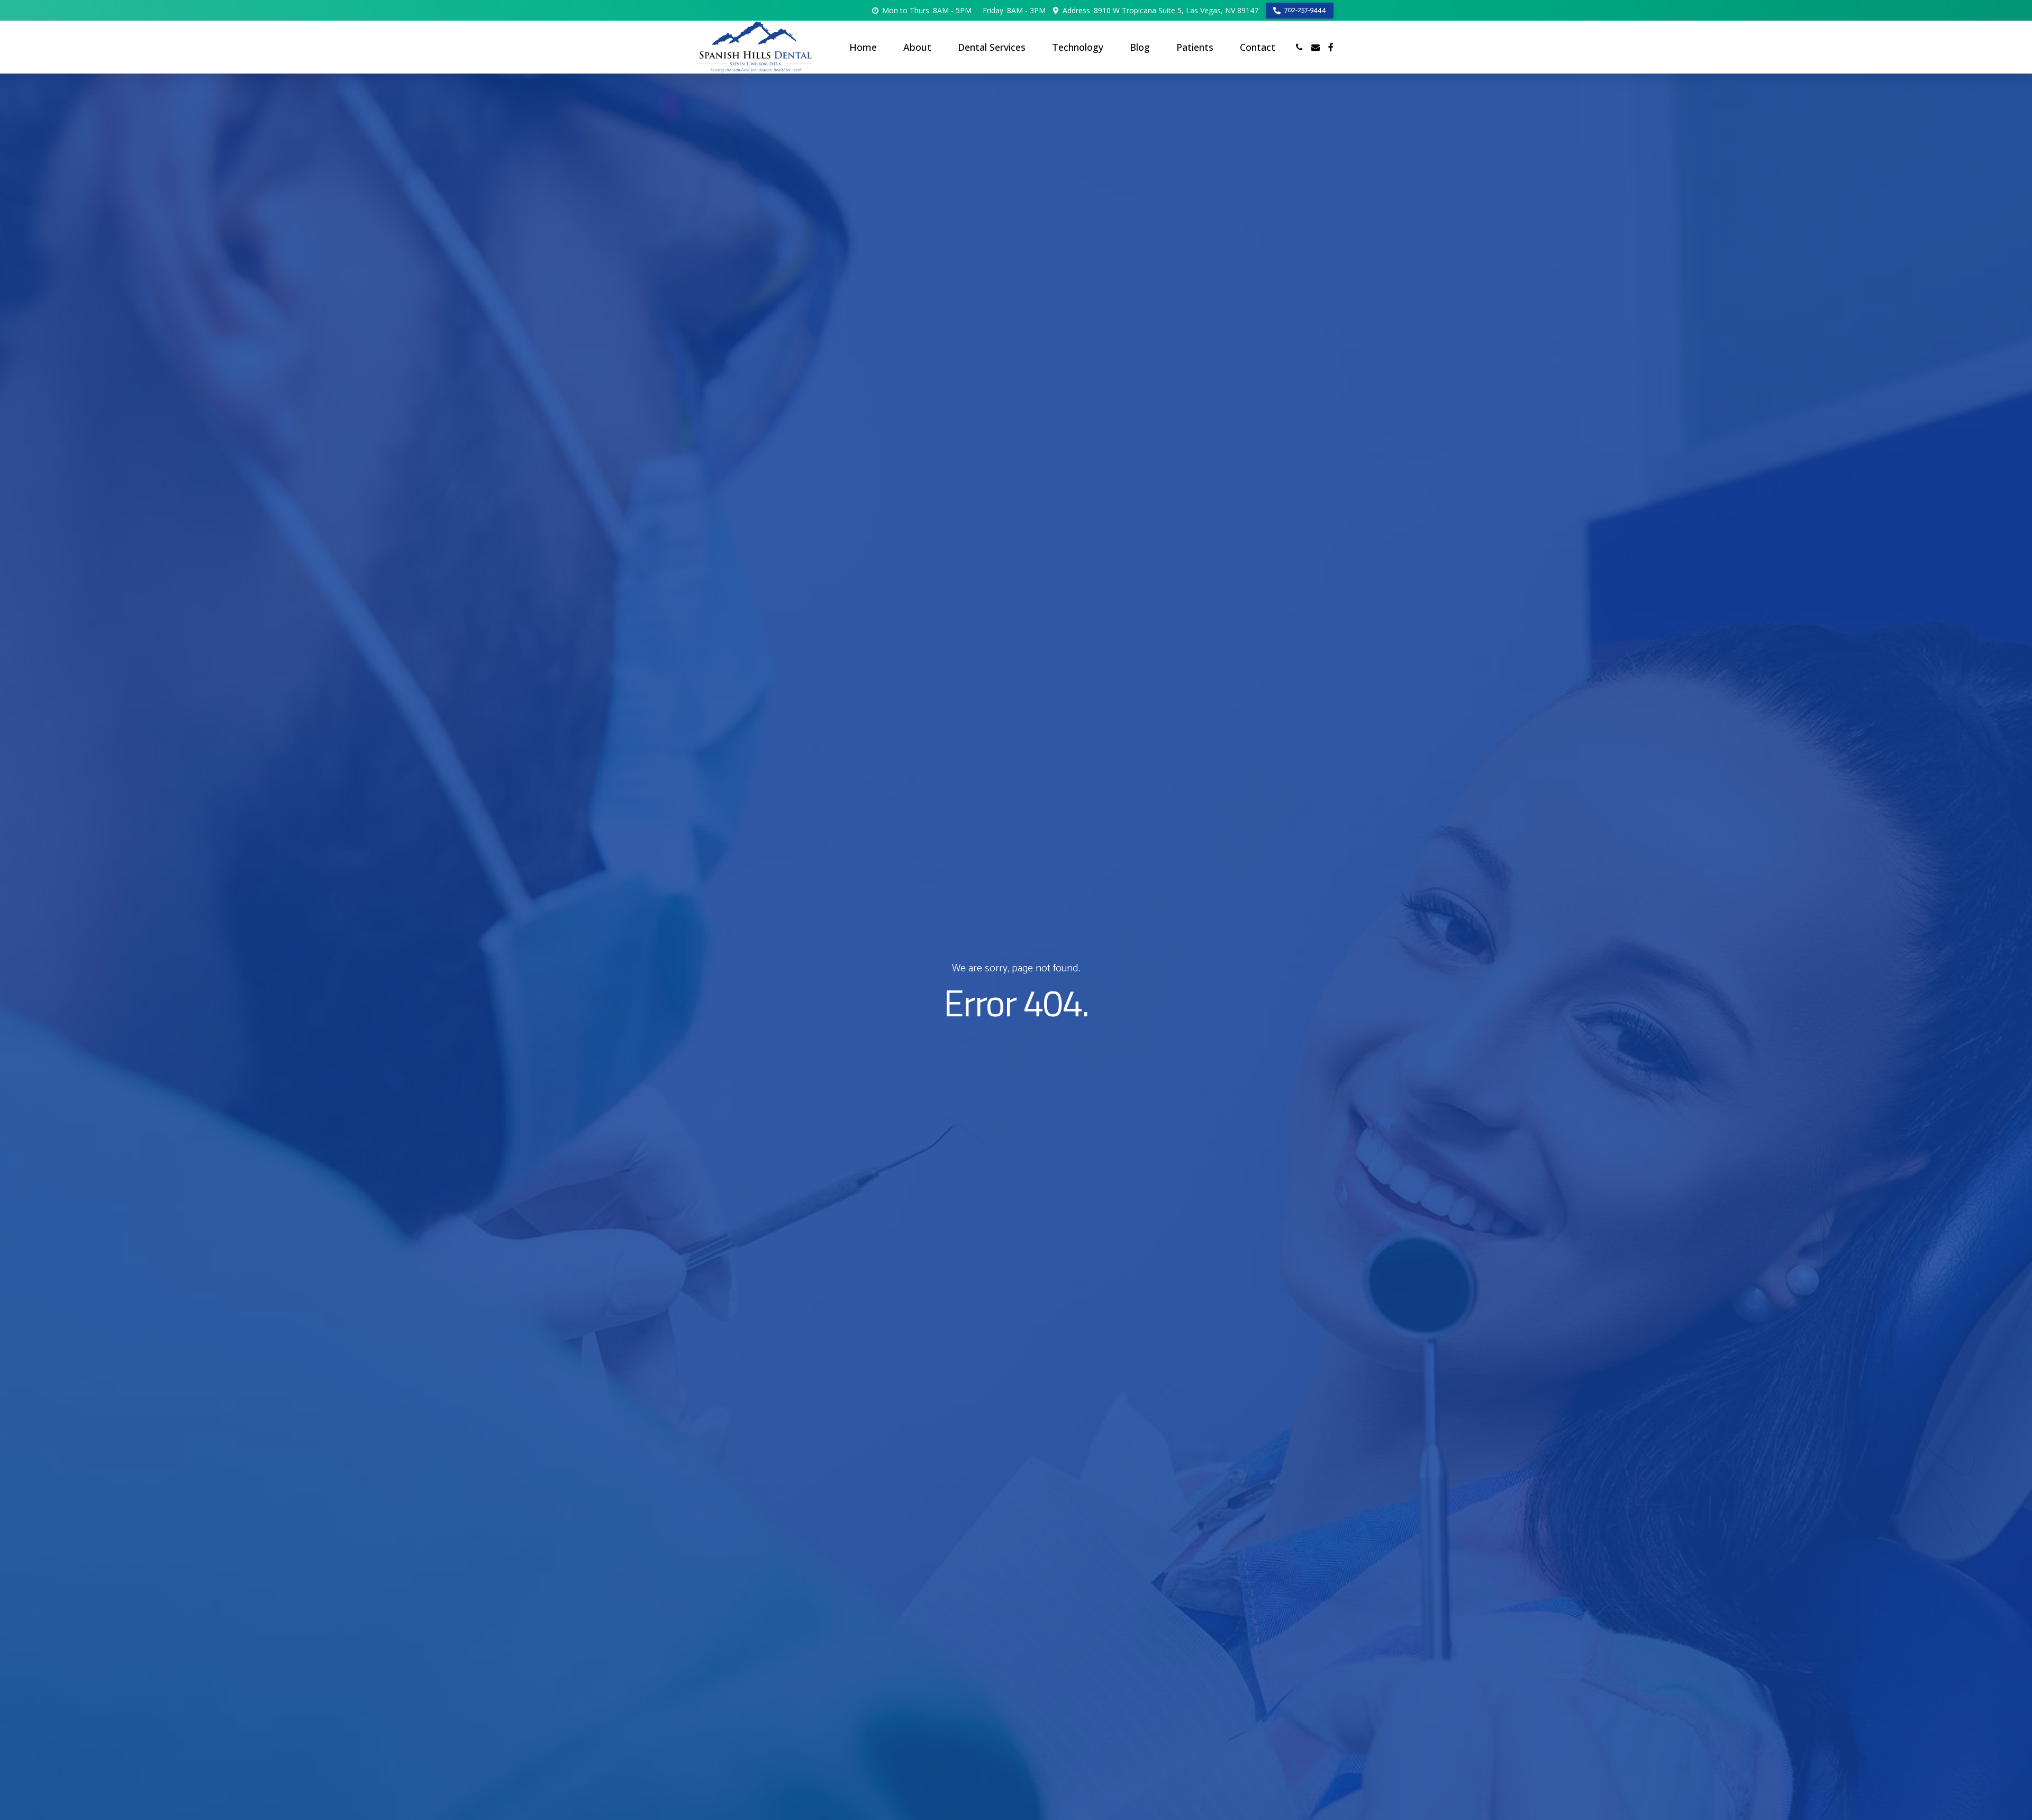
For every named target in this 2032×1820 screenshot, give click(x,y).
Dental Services (992, 47)
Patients (1195, 47)
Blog (1140, 47)
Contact (1258, 47)
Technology (1078, 47)
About (917, 47)
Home (863, 47)
